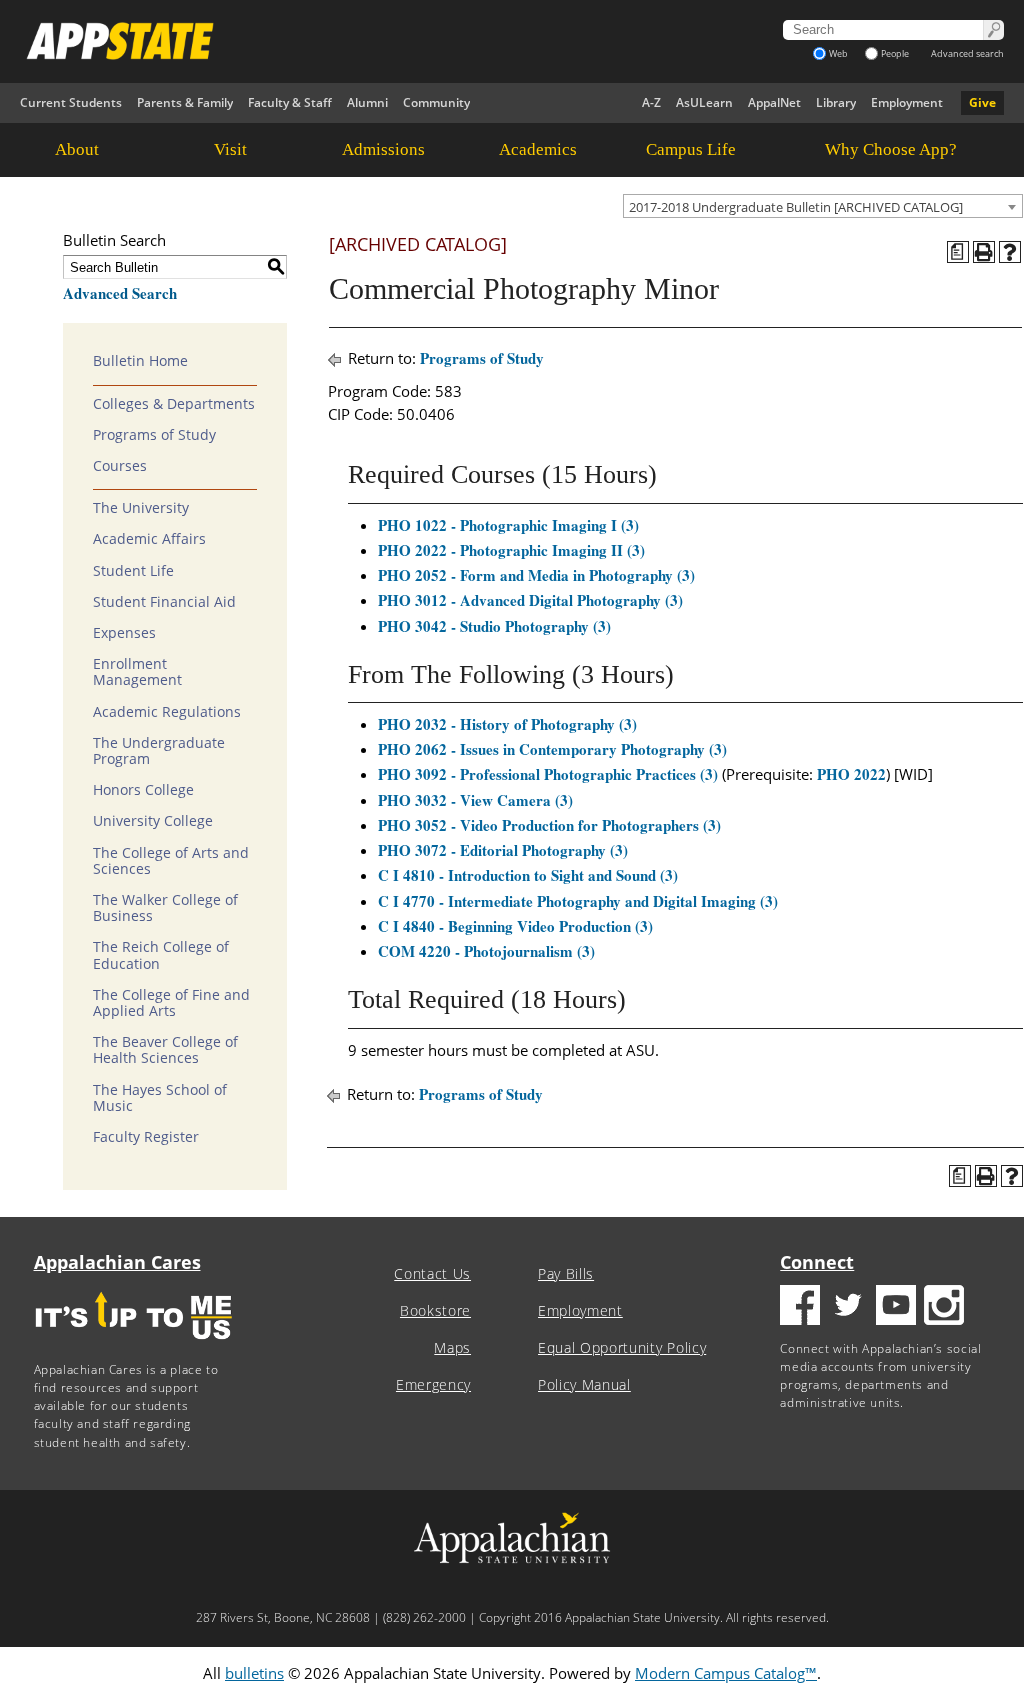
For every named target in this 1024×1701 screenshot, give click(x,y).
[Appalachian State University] (357, 41)
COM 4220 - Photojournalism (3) (486, 951)
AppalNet (774, 102)
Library (836, 102)
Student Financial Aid (164, 602)
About (77, 149)
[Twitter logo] (848, 1307)
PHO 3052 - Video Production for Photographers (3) (549, 825)
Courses (120, 466)
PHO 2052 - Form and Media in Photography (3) (536, 575)
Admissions (383, 149)
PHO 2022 (851, 774)
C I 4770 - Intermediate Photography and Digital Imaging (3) (578, 901)
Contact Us (432, 1274)
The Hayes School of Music (160, 1098)
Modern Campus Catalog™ (726, 1673)
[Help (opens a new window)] (1010, 252)
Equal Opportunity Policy (622, 1348)
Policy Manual (584, 1385)
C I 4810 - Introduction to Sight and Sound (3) (528, 875)
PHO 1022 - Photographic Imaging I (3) (508, 525)
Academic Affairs (149, 539)
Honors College (143, 790)
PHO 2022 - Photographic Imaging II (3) (511, 550)
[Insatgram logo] (944, 1307)
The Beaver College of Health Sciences (165, 1050)
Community (436, 102)
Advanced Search (120, 293)
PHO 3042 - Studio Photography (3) (494, 626)
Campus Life (691, 149)
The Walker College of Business (165, 908)
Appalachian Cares (117, 1262)
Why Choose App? (891, 149)
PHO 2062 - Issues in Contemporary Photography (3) (552, 749)
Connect (817, 1262)
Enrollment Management (137, 672)
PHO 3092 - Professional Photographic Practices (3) (548, 774)
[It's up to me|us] (134, 1345)
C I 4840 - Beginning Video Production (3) (515, 926)
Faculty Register (146, 1137)
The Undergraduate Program (159, 751)
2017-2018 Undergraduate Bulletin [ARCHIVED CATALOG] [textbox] (796, 207)
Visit (230, 149)
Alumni (367, 102)
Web (838, 53)
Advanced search (967, 53)
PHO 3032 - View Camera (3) (475, 800)
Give (982, 102)
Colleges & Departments (174, 404)
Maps (452, 1348)
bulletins (254, 1673)
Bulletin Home (140, 361)
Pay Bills (566, 1274)
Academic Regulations (167, 712)
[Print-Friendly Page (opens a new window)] (984, 252)
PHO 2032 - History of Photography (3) (507, 724)
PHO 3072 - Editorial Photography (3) (503, 850)
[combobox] (823, 206)
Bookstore (435, 1311)
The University (141, 508)
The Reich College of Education (161, 955)
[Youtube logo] (896, 1307)
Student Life (133, 571)
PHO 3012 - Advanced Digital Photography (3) (530, 600)
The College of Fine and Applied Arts (171, 1003)
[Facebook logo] (800, 1307)
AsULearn (704, 102)
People (895, 53)
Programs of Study (154, 435)
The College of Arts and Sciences (171, 861)
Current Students (71, 102)
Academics (538, 149)
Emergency (433, 1385)
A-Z (651, 102)
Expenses (124, 633)
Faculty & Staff (290, 102)
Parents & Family (185, 102)
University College (153, 821)
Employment (907, 102)
